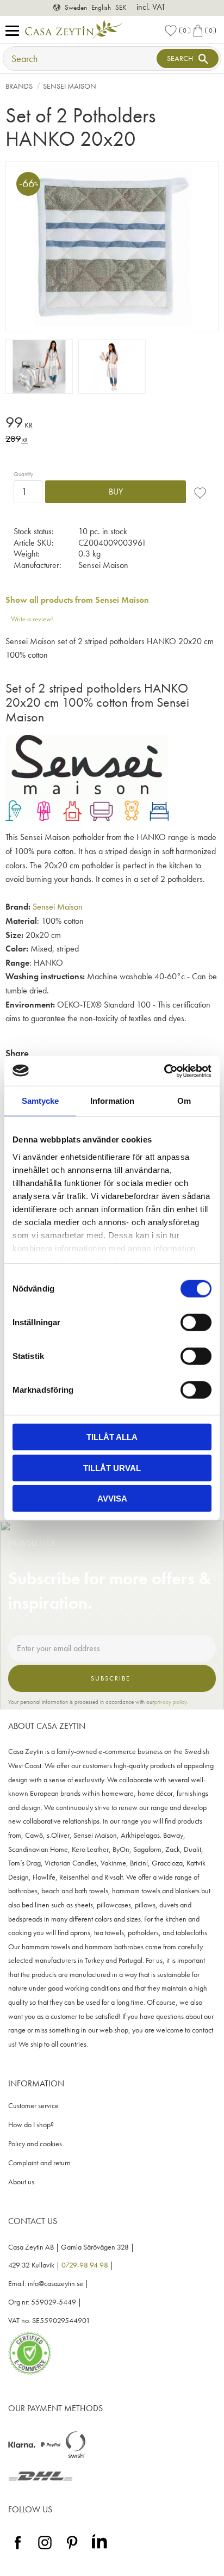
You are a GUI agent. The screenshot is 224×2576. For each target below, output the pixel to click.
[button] (15, 31)
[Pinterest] (72, 2550)
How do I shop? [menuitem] (31, 2125)
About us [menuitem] (21, 2182)
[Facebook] (18, 2550)
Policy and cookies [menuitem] (35, 2144)
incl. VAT (151, 7)
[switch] (196, 1323)
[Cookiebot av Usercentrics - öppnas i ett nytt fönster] (164, 1071)
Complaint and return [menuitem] (39, 2163)
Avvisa (112, 1499)
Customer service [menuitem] (33, 2106)
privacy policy (170, 1702)
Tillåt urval (112, 1468)
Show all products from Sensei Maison (77, 600)
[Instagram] (45, 2550)
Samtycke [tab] (40, 1101)
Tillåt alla (112, 1437)
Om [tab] (184, 1101)
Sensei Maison (58, 907)
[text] (112, 424)
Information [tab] (112, 1101)
